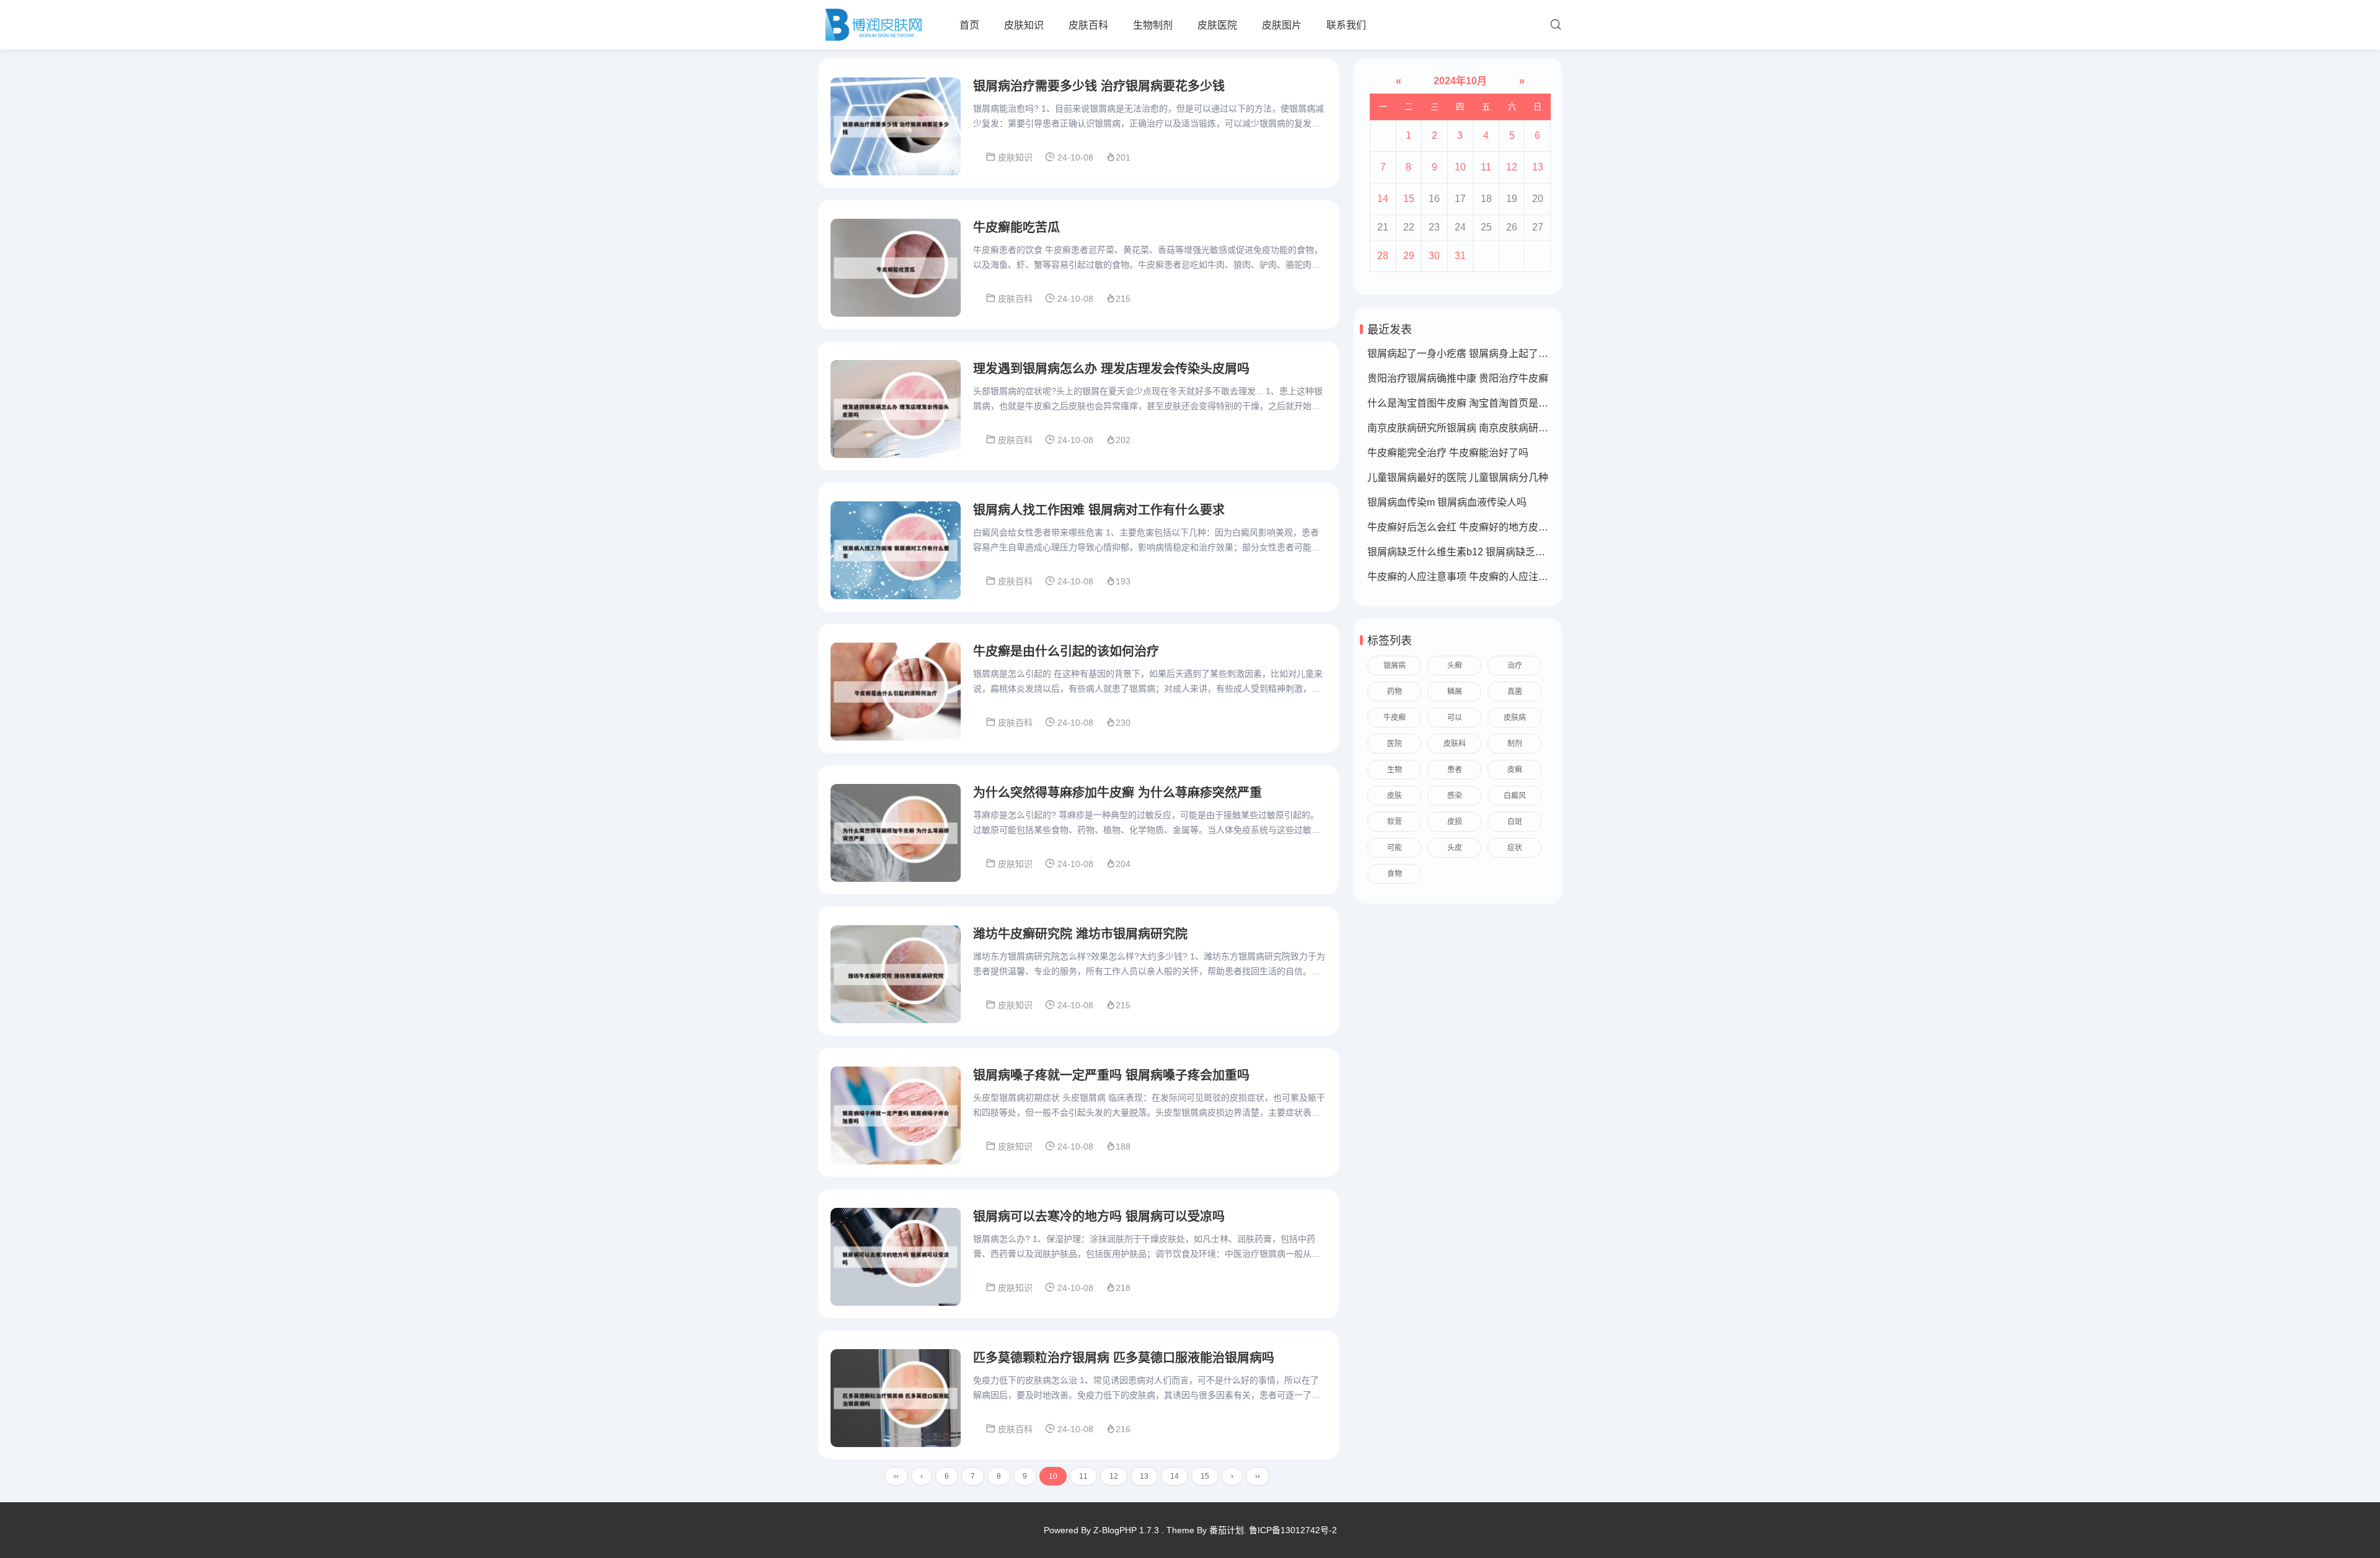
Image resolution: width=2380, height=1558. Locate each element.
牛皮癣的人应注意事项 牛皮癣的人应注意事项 (1468, 577)
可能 (1395, 848)
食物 (1395, 874)
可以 (1455, 718)
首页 (969, 25)
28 (1383, 256)
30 (1434, 256)
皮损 (1455, 822)
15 (1205, 1476)
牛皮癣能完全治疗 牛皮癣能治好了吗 (1448, 453)
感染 (1455, 796)
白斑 (1515, 822)
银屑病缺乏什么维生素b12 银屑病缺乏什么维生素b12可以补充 (1504, 552)
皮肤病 (1515, 718)
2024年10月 (1460, 81)
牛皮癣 (1395, 718)
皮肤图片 (1282, 25)
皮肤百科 (1088, 25)
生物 (1395, 770)
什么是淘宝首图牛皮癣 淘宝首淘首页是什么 (1463, 403)
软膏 (1395, 822)
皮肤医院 (1217, 25)
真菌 (1515, 692)
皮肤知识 (1024, 25)
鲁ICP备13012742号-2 (1293, 1530)
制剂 (1515, 744)
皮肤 (1395, 796)
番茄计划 (1227, 1530)
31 (1460, 256)
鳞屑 (1455, 692)
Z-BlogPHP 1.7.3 (1126, 1530)
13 (1144, 1476)
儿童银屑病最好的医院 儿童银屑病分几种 (1458, 478)
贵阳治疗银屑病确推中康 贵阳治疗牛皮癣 (1458, 378)
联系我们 (1346, 25)
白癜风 (1515, 796)
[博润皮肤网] (873, 25)
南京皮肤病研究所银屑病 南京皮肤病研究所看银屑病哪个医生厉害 (1512, 428)
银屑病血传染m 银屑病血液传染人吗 (1447, 502)
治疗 (1515, 666)
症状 (1515, 848)
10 (1460, 167)
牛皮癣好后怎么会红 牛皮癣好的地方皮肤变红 (1468, 527)
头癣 (1455, 666)
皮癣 (1515, 770)
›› (1258, 1476)
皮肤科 (1455, 744)
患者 (1455, 770)
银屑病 (1395, 666)
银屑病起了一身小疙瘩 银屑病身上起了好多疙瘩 (1473, 354)
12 (1114, 1476)
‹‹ (896, 1476)
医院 (1395, 744)
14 (1175, 1476)
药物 (1395, 692)
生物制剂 (1153, 25)
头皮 (1455, 848)
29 (1409, 256)
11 (1083, 1476)
